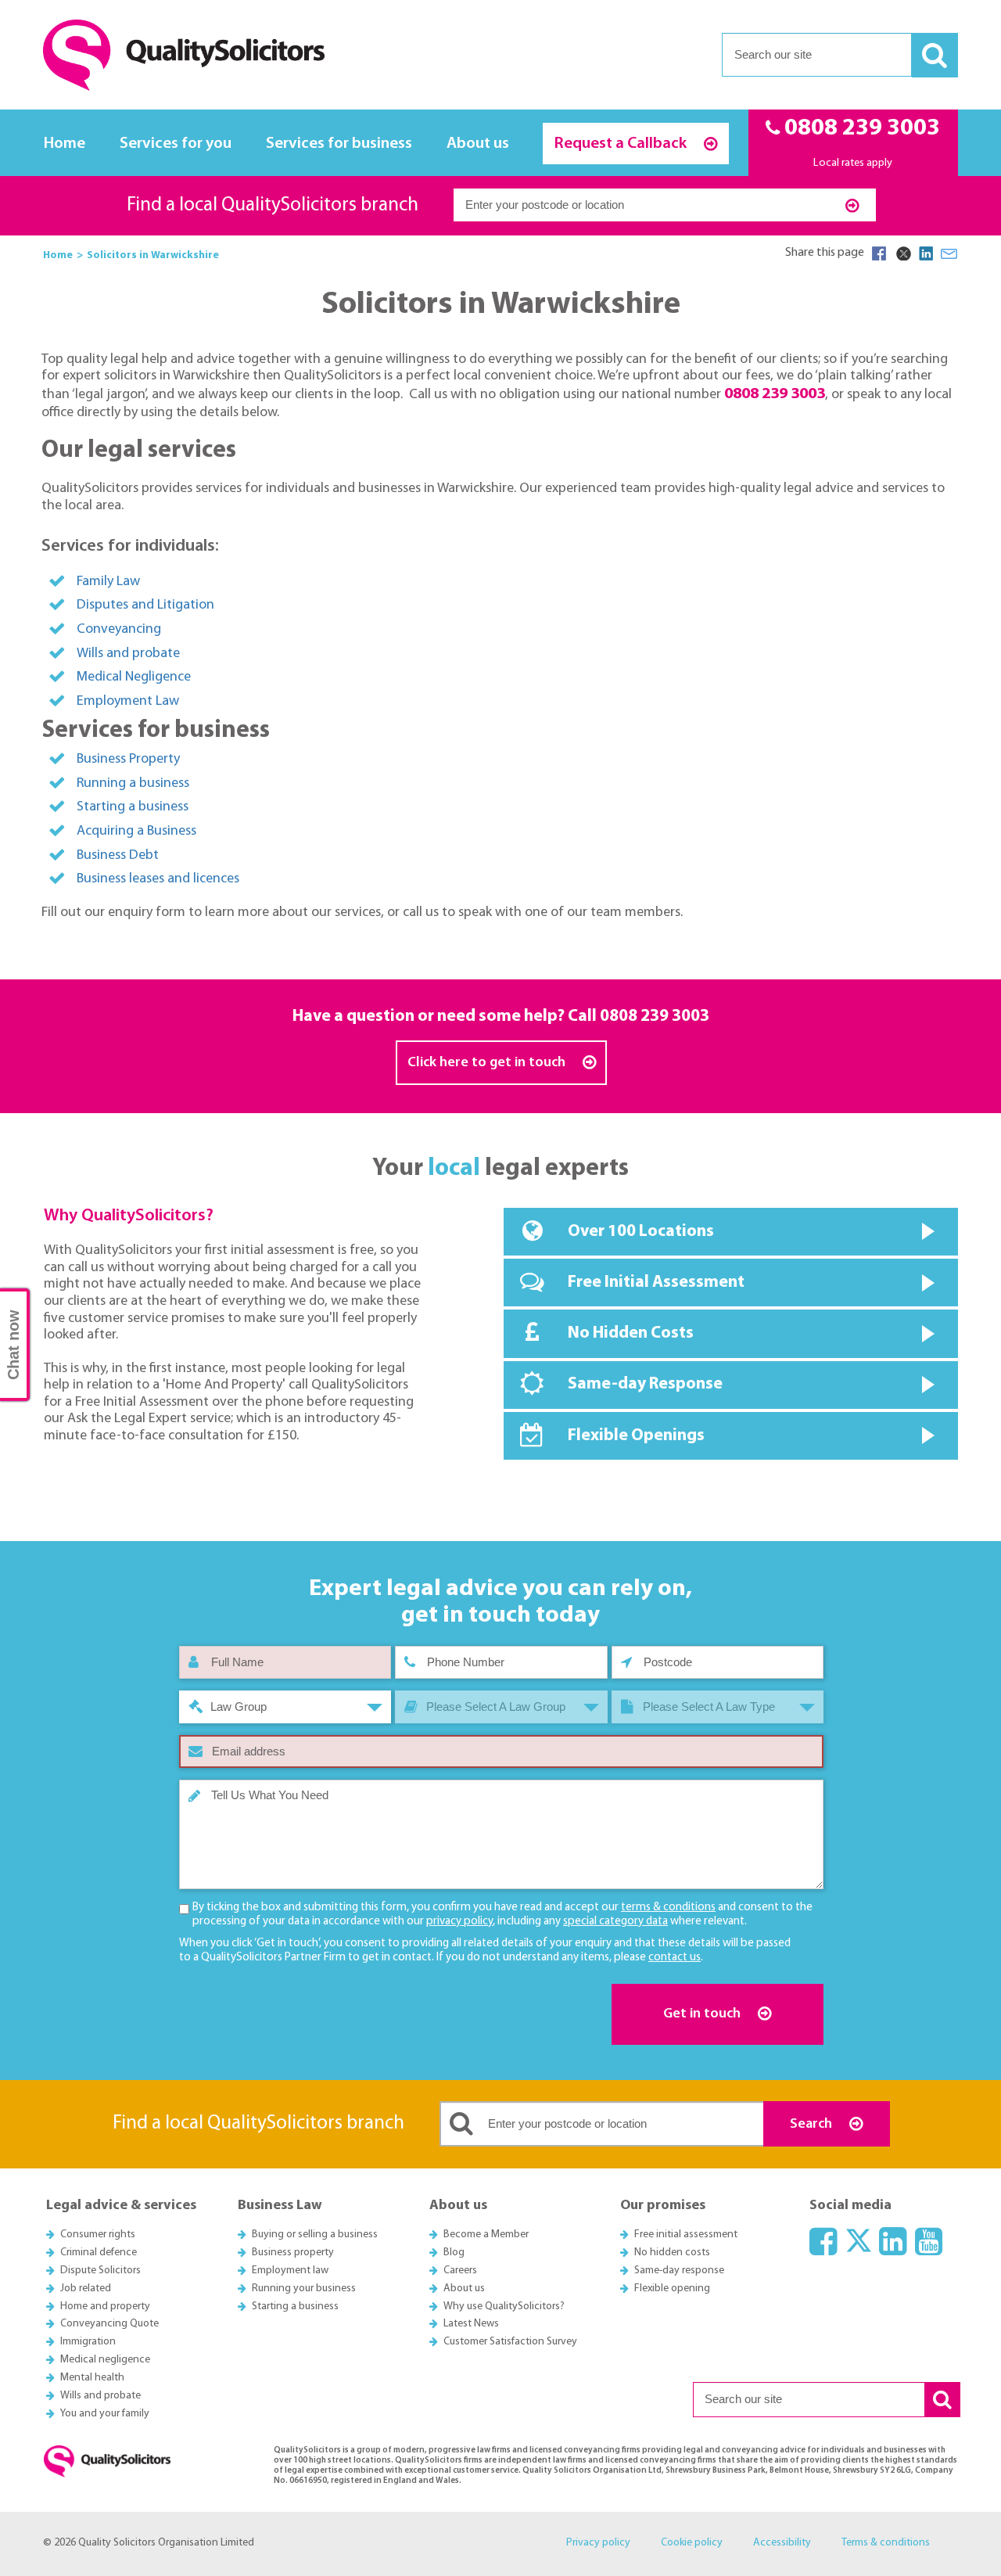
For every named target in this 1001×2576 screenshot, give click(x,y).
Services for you (176, 144)
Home (65, 144)
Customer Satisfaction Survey (510, 2342)
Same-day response (679, 2271)
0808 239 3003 (655, 1017)
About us (478, 144)
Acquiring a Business (136, 831)
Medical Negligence (134, 677)
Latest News (471, 2324)
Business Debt (118, 855)
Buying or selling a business (315, 2235)
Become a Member (486, 2235)
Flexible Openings (636, 1436)
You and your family (105, 2414)
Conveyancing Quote (109, 2324)
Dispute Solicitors (100, 2271)
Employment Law (128, 701)
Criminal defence (99, 2253)
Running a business (133, 783)
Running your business (304, 2289)
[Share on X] (902, 253)
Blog (454, 2253)
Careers (460, 2271)
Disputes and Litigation (145, 605)
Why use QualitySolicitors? (504, 2307)
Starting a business (133, 807)
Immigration (88, 2342)
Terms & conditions (886, 2543)
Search (813, 2124)
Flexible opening (672, 2289)
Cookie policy (692, 2543)
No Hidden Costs (631, 1333)
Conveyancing (119, 629)
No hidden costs (672, 2253)
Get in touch (703, 2014)
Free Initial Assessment (656, 1283)
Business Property (128, 759)
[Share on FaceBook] (879, 253)
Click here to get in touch (488, 1063)
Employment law (290, 2271)
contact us (675, 1958)
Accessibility (782, 2543)
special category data (615, 1922)
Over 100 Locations (641, 1232)
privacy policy (459, 1922)
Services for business (339, 144)
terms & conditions (668, 1908)
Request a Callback (622, 144)
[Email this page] (949, 253)
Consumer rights (98, 2235)
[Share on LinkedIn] (926, 253)
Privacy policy (598, 2543)
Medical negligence (105, 2360)
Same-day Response (645, 1384)
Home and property (105, 2307)
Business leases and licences (158, 879)
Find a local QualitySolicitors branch (273, 205)
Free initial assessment (686, 2235)
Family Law (108, 582)
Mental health (92, 2378)
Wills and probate (128, 654)
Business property (293, 2253)
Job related (86, 2289)
